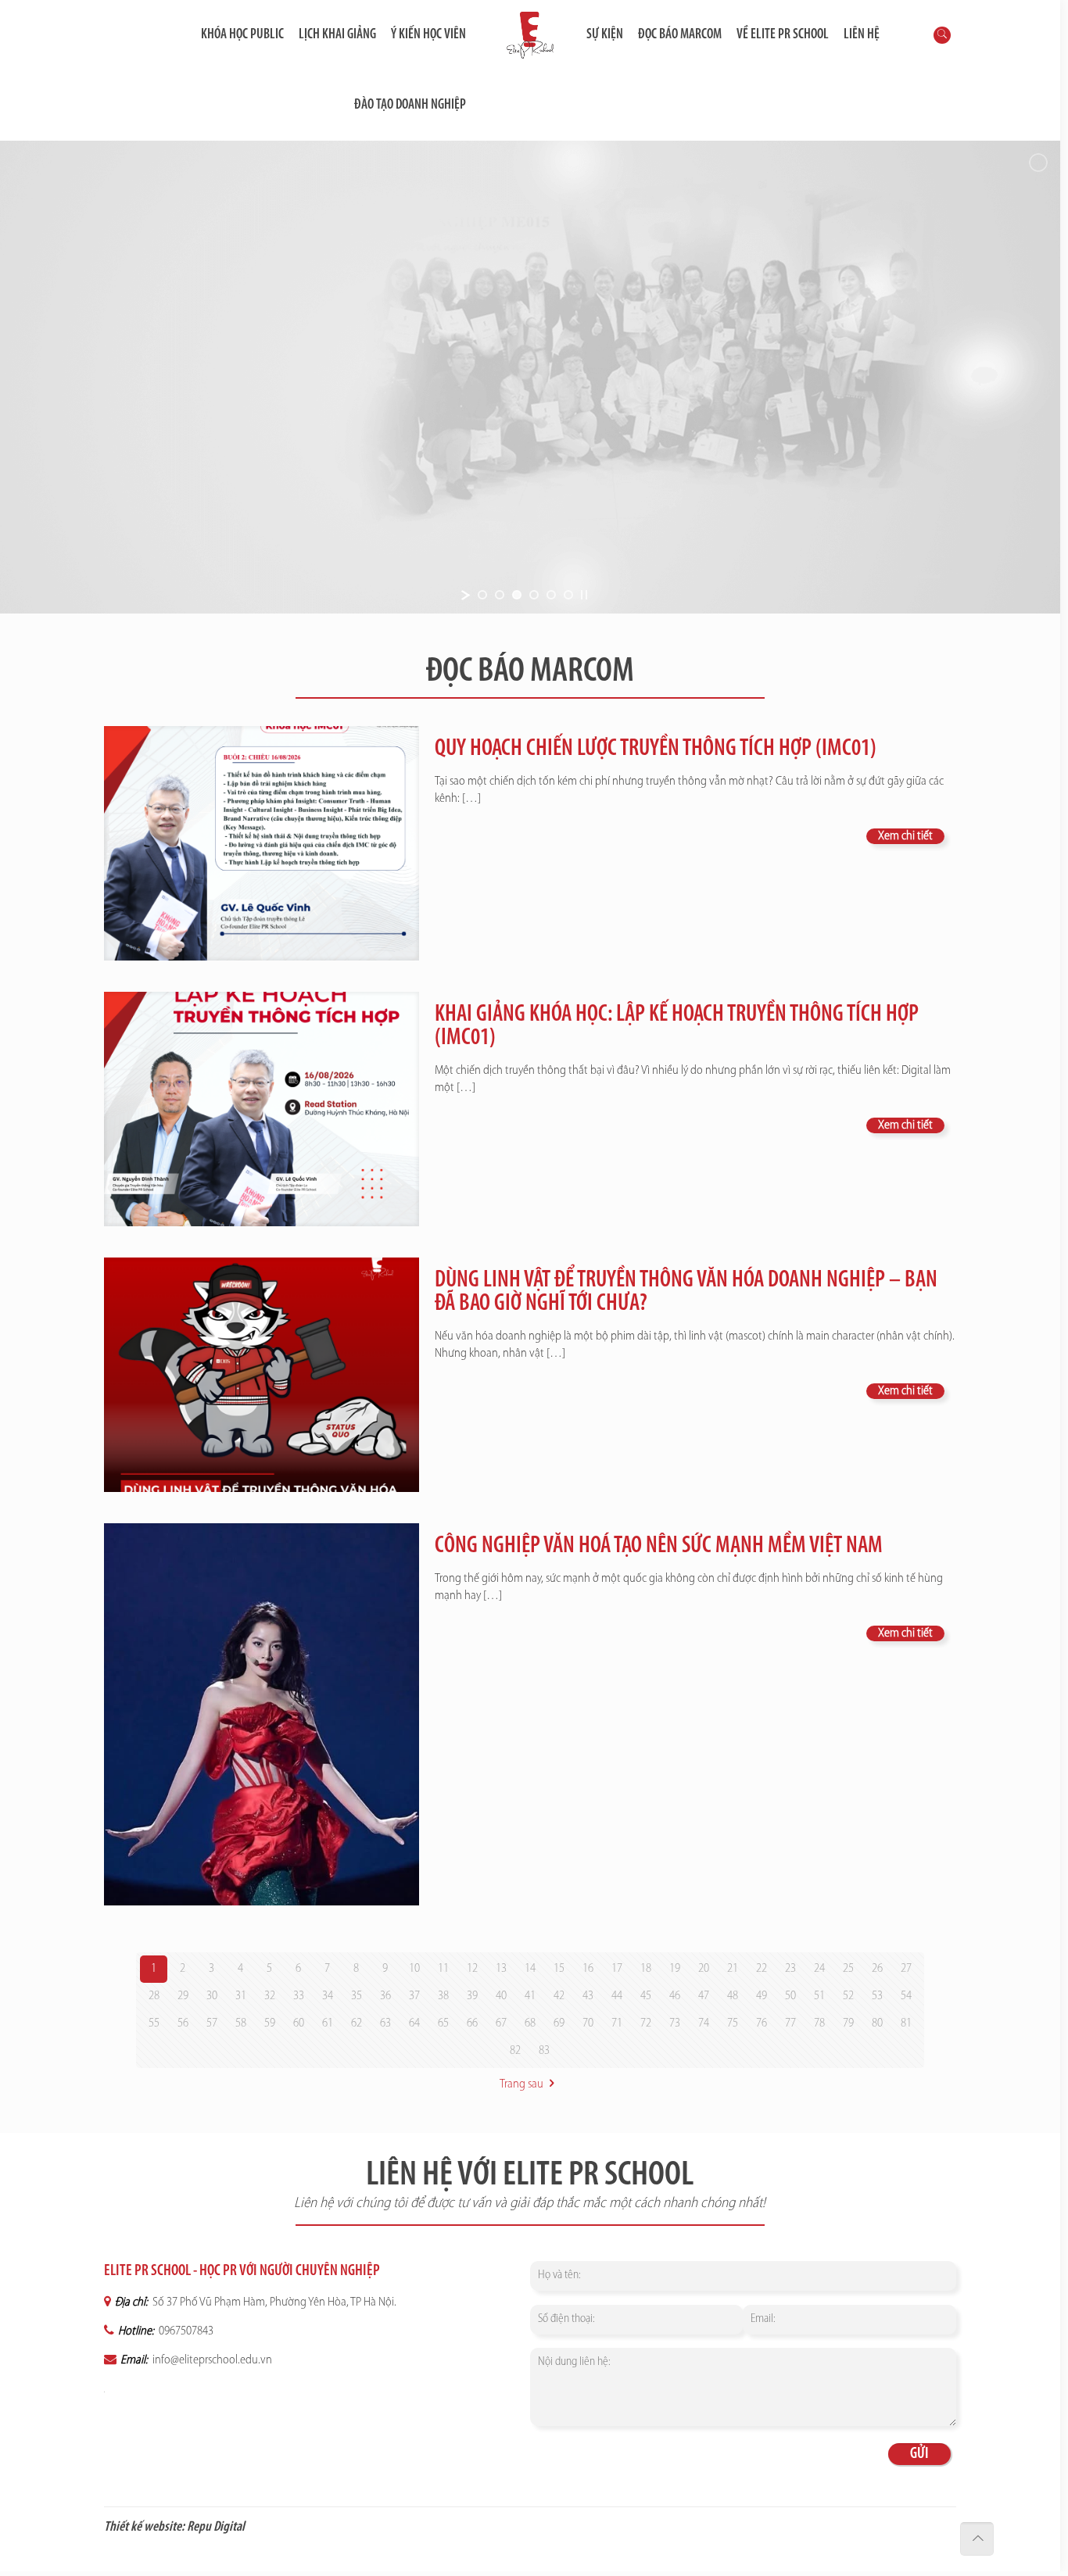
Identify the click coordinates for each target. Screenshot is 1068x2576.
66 (472, 2023)
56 (183, 2023)
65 (443, 2023)
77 (790, 2023)
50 (790, 1996)
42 (559, 1996)
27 (906, 1969)
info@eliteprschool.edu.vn (211, 2360)
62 (357, 2023)
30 (212, 1996)
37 (414, 1996)
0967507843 (185, 2331)
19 (675, 1969)
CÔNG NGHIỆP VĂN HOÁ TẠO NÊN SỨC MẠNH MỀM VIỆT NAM (659, 1546)
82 (515, 2051)
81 (906, 2023)
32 (270, 1996)
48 (733, 1996)
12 (472, 1969)
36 (385, 1996)
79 (848, 2023)
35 (357, 1996)
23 (790, 1969)
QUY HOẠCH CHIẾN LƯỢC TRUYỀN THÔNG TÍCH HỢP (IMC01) (656, 749)
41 (530, 1996)
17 (617, 1969)
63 (385, 2023)
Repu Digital (216, 2528)
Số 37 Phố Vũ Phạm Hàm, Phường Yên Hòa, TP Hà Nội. (273, 2302)
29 (183, 1996)
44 (617, 1996)
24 (819, 1969)
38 (443, 1996)
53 (877, 1996)
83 (544, 2051)
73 (675, 2023)
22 (762, 1969)
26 (877, 1969)
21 (733, 1969)
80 (877, 2023)
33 (299, 1996)
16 (588, 1969)
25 (848, 1969)
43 (588, 1996)
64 (414, 2023)
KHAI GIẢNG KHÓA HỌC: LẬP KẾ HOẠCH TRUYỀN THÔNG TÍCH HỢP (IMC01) (677, 1027)
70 (588, 2023)
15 (559, 1969)
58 (241, 2023)
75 (733, 2023)
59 (270, 2023)
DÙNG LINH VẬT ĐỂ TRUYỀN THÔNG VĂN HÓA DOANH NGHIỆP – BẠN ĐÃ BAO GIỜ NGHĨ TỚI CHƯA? (686, 1292)
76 (762, 2023)
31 (241, 1996)
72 (646, 2023)
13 (501, 1969)
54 (906, 1996)
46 (675, 1996)
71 (617, 2023)
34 (328, 1996)
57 (212, 2023)
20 (704, 1969)
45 (646, 1996)
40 (501, 1996)
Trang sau (521, 2084)
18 (646, 1969)
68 (530, 2023)
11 (443, 1969)
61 (328, 2023)
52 (848, 1996)
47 (704, 1996)
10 (414, 1969)
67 (501, 2023)
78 (819, 2023)
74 (704, 2023)
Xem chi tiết (905, 836)
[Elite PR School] (530, 35)
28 (154, 1996)
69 (559, 2023)
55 (154, 2023)
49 (762, 1996)
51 (819, 1996)
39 (472, 1996)
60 (299, 2023)
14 (530, 1969)
